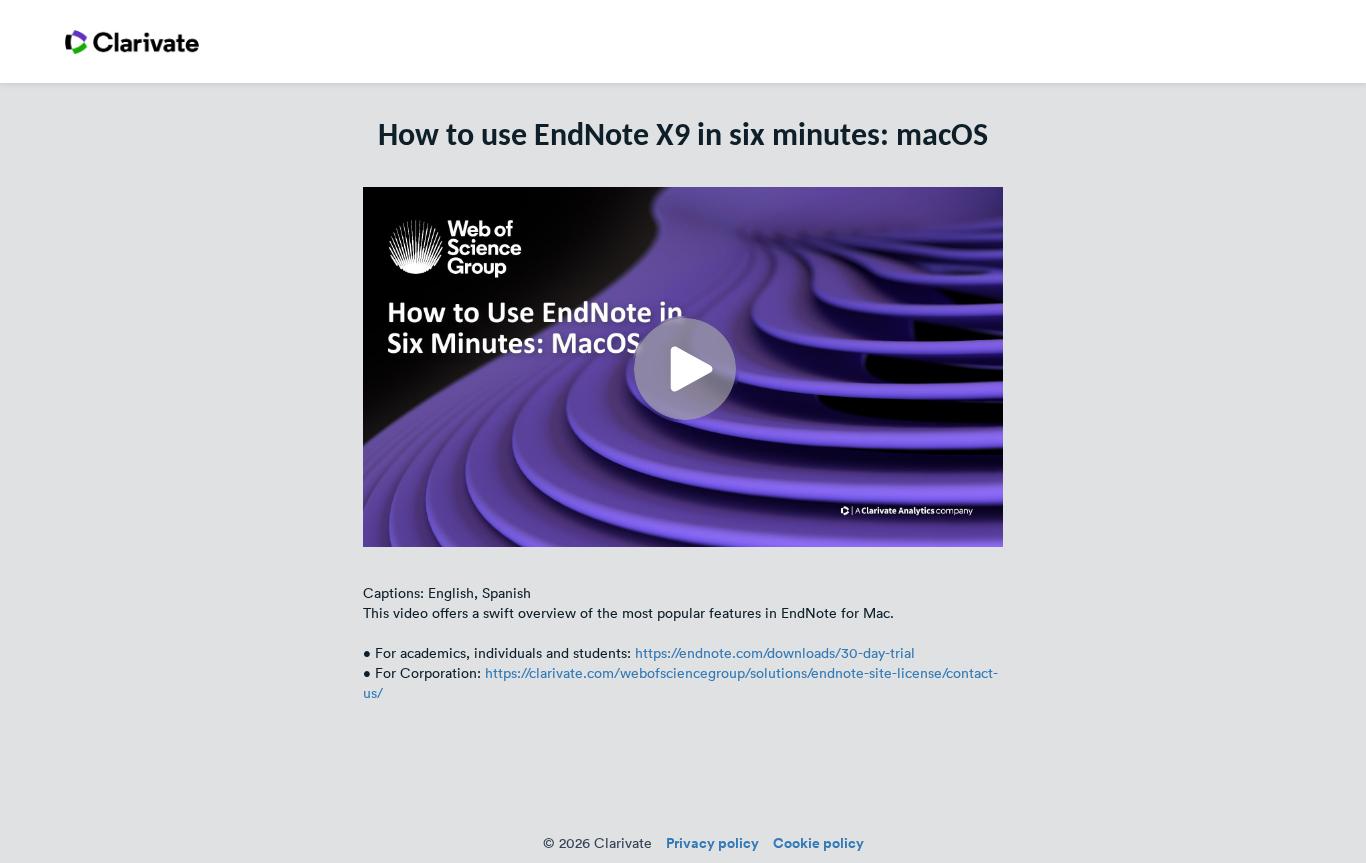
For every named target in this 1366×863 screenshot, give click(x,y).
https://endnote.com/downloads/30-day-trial (775, 653)
